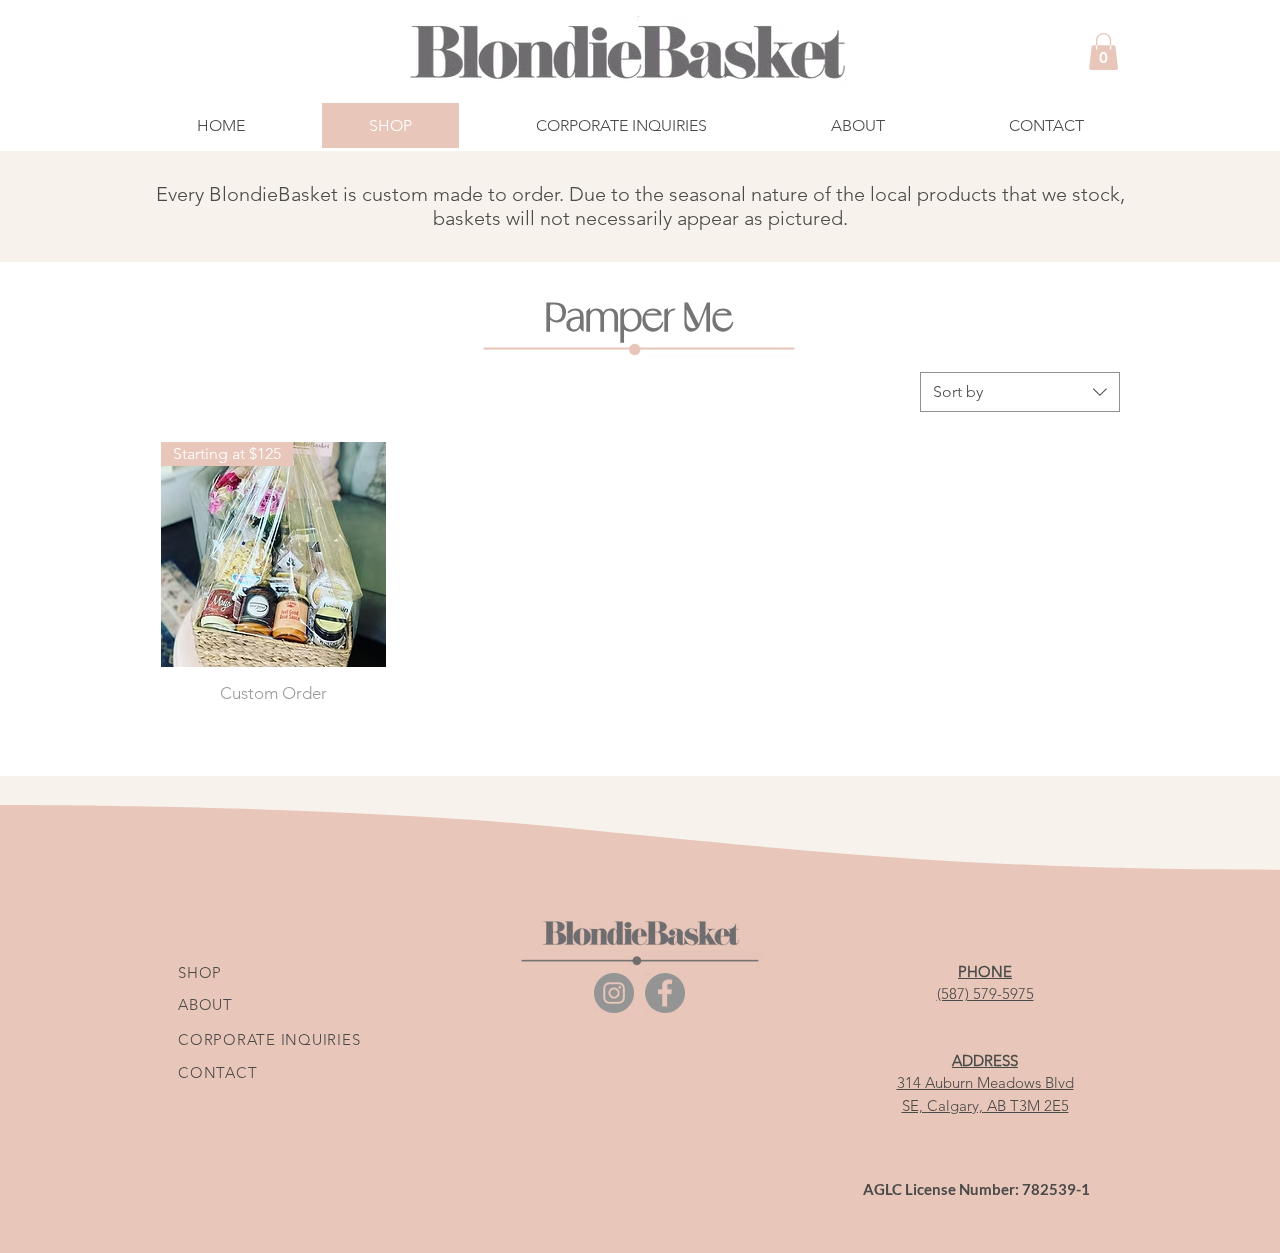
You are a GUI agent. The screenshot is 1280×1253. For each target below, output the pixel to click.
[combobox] (1020, 392)
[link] (1103, 51)
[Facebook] (665, 993)
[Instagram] (614, 993)
